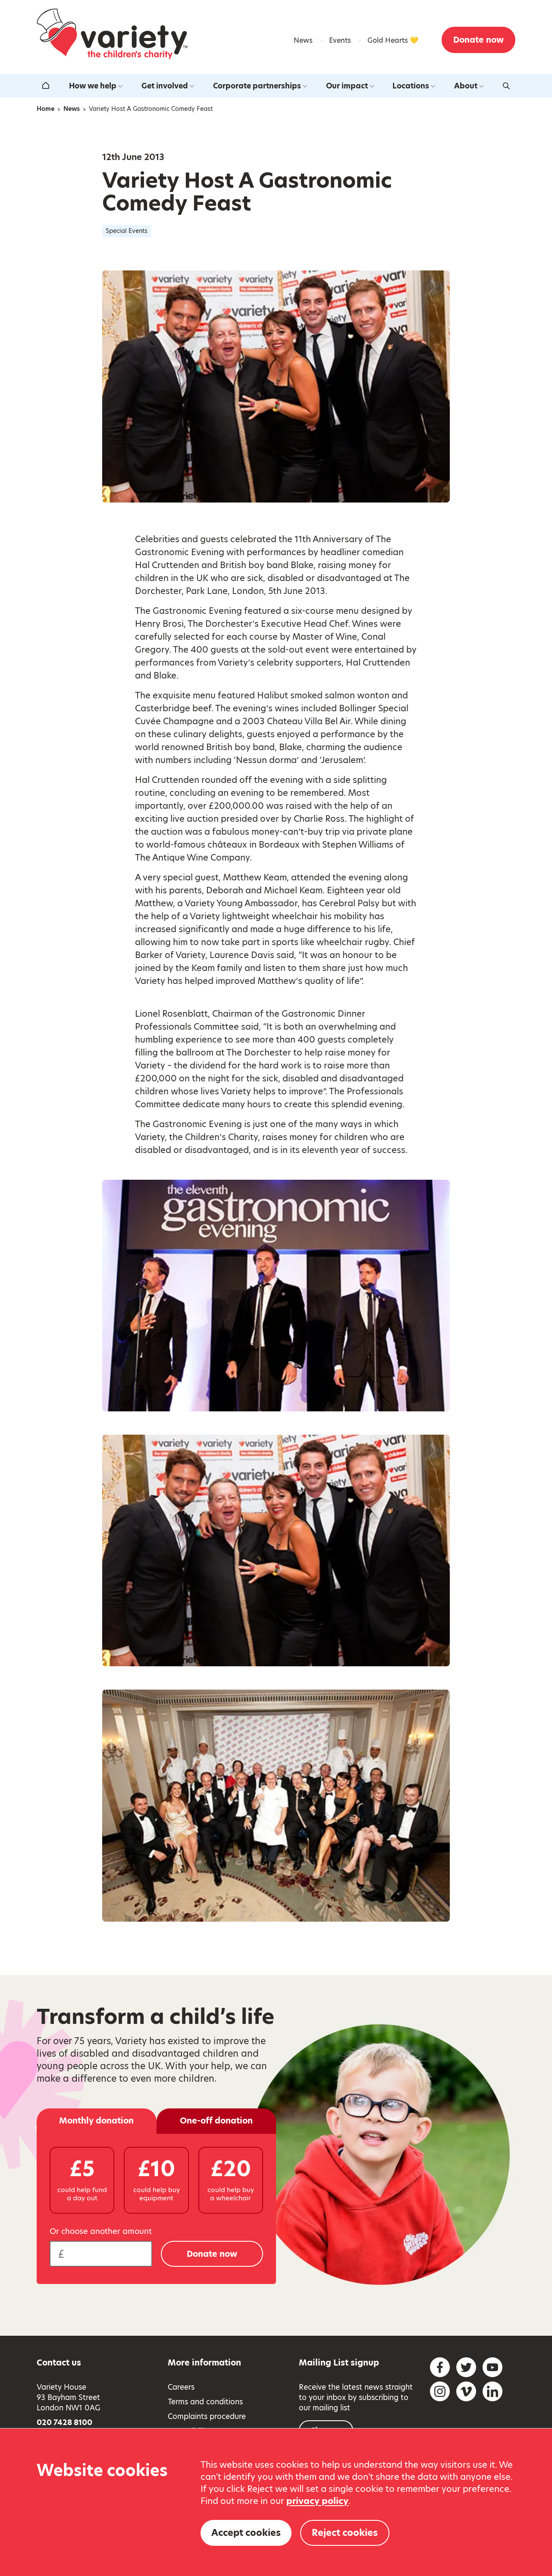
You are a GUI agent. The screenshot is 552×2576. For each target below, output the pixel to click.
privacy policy (317, 2501)
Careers (181, 2387)
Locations (411, 86)
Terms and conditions (205, 2402)
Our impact (347, 86)
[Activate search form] (506, 86)
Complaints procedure (207, 2416)
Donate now (478, 40)
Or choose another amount (101, 2231)
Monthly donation (96, 2121)
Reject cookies (345, 2533)
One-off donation (216, 2121)
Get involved (165, 86)
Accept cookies (246, 2533)
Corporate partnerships (257, 86)
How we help (93, 86)
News (303, 40)
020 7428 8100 (64, 2422)
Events (340, 40)
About (466, 86)
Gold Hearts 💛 (393, 40)
